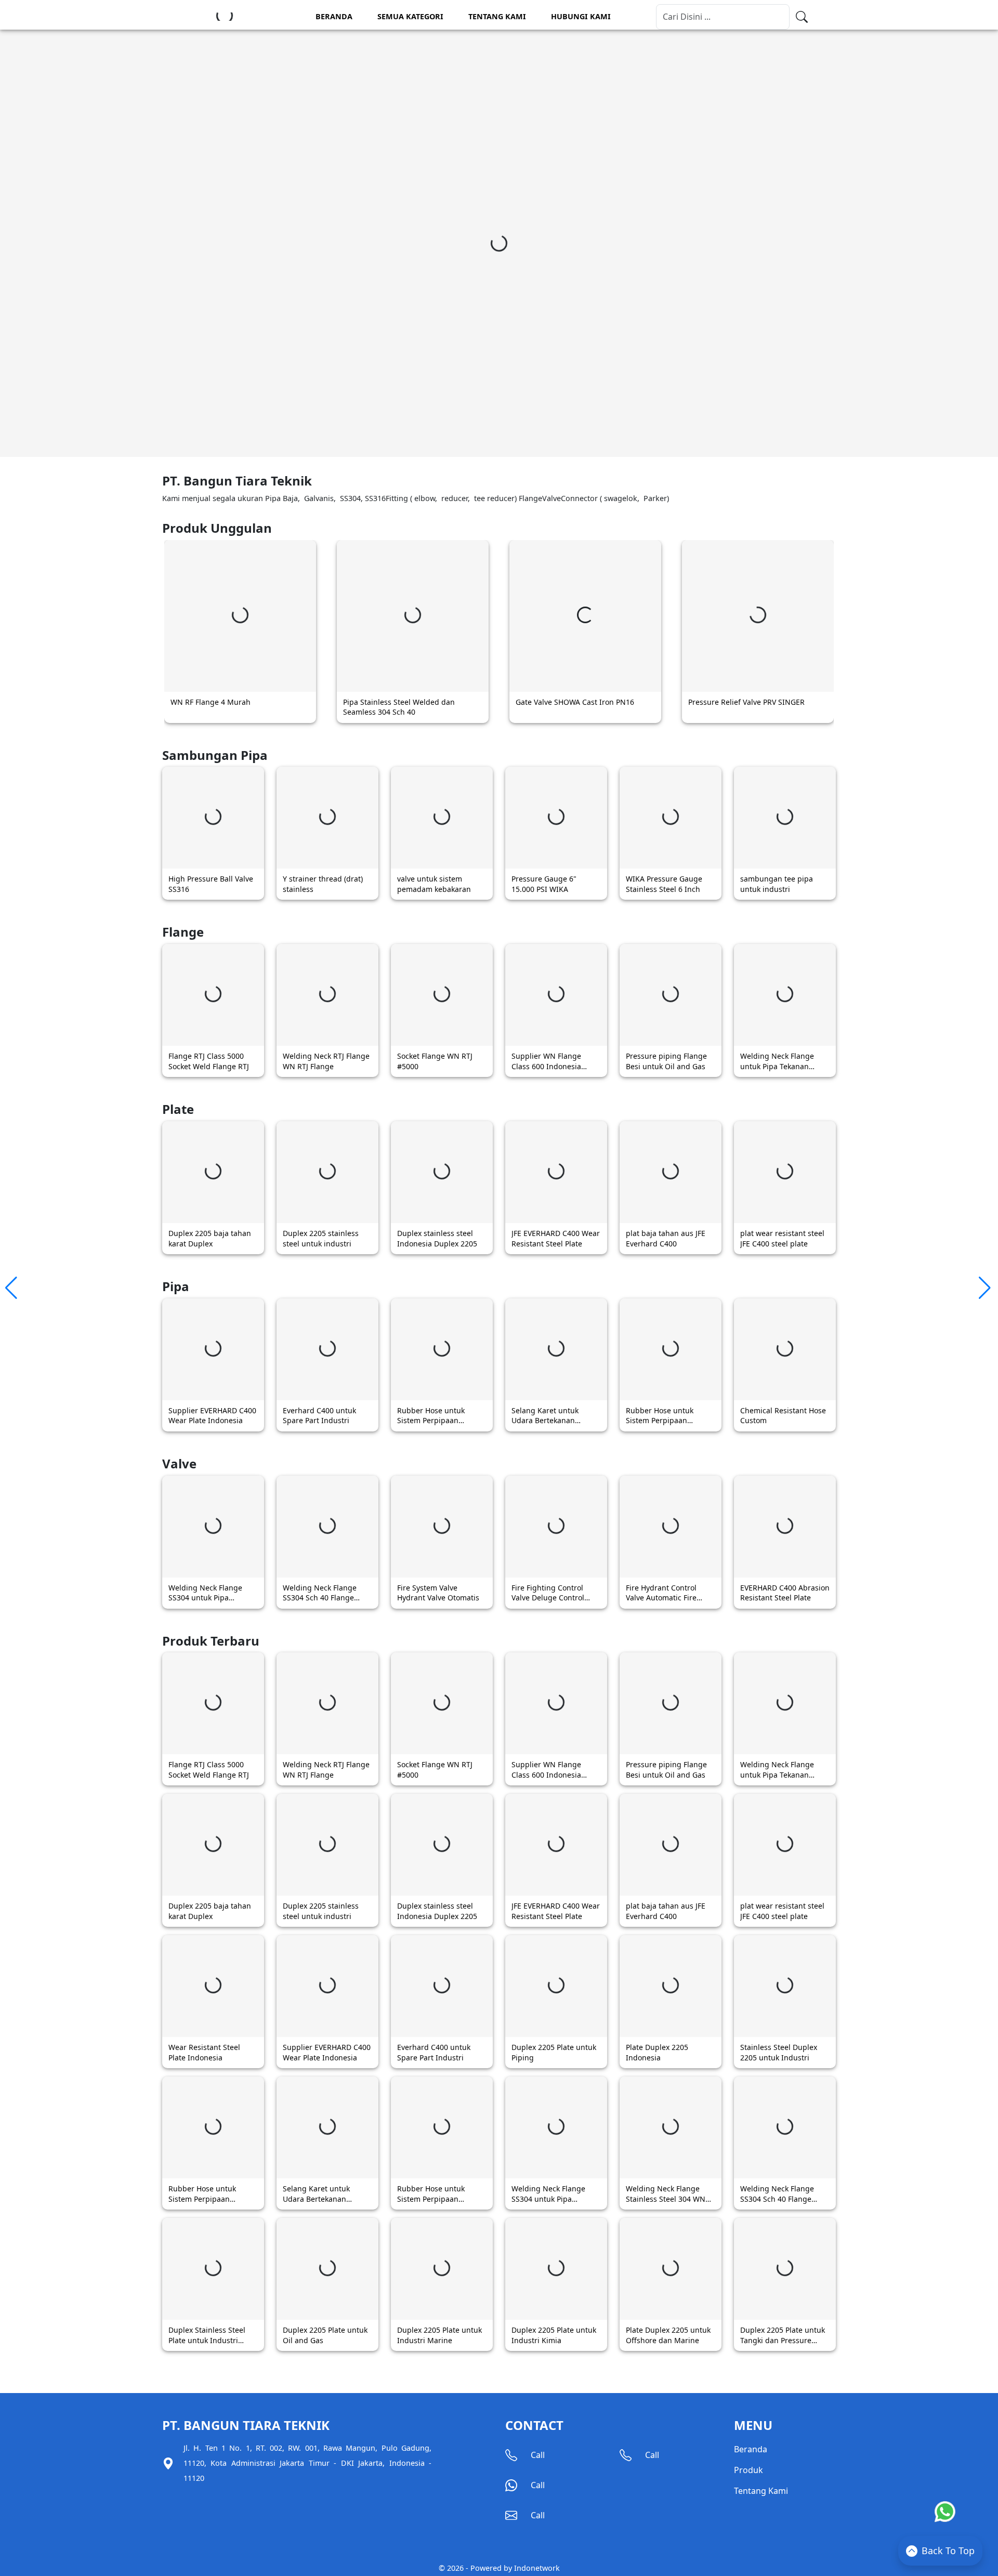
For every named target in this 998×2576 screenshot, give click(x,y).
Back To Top (948, 2551)
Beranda (334, 16)
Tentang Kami (497, 16)
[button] (12, 1288)
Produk (748, 2470)
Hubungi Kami (581, 16)
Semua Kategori (410, 16)
